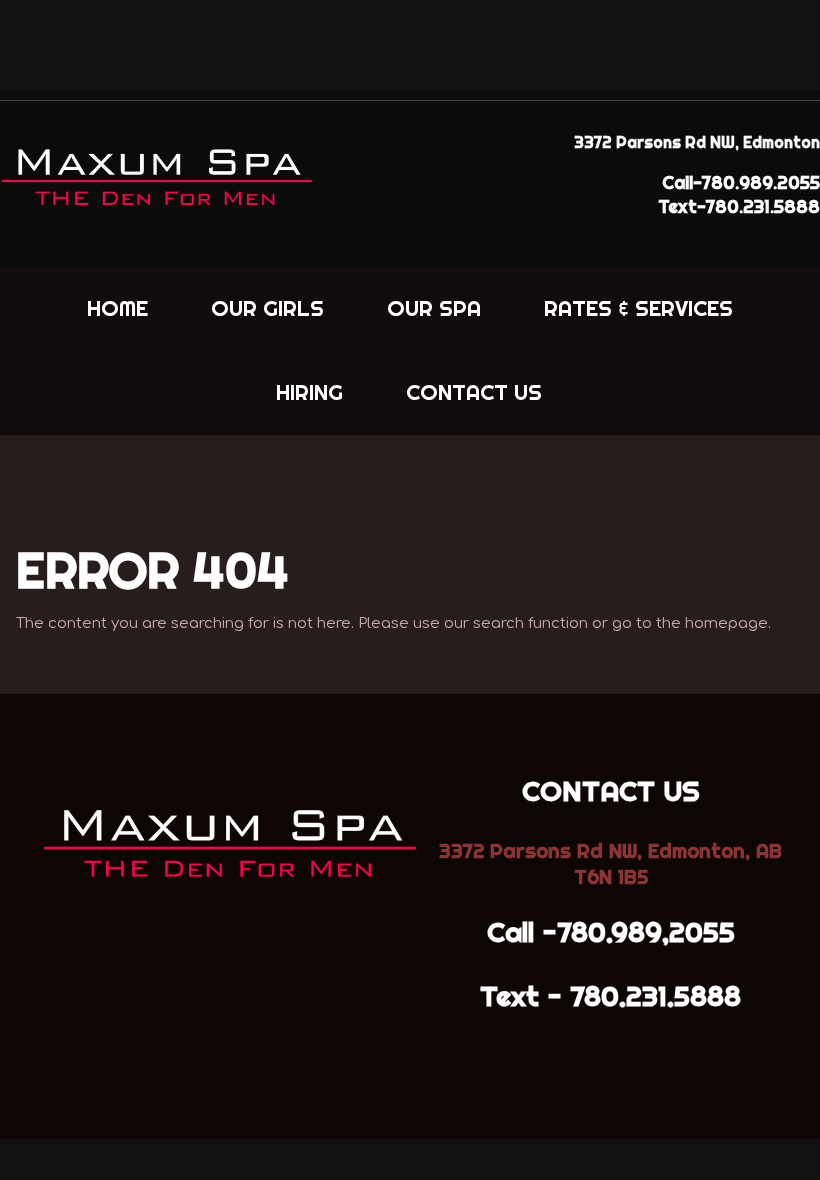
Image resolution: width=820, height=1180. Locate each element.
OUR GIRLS (267, 308)
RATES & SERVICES (638, 308)
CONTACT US (474, 392)
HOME (117, 308)
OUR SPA (434, 308)
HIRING (309, 392)
